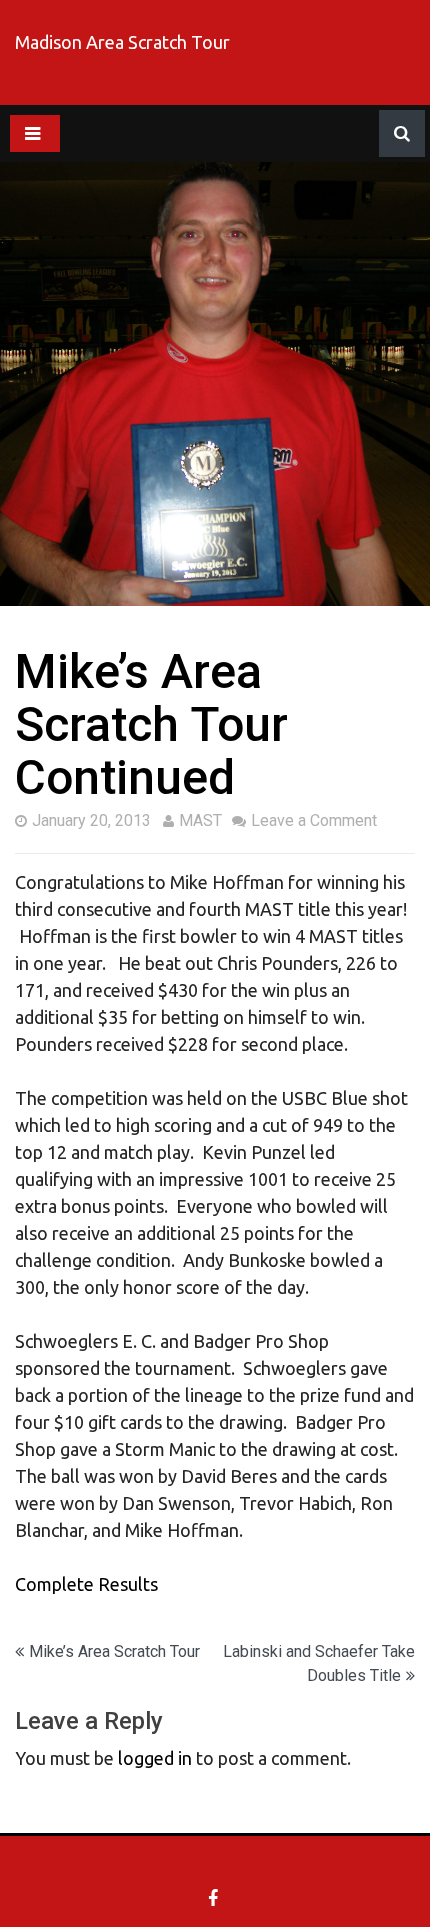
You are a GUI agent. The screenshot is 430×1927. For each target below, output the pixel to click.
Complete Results (86, 1584)
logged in (155, 1758)
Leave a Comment (314, 820)
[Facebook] (215, 1898)
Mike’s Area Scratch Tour (114, 1651)
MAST (200, 820)
